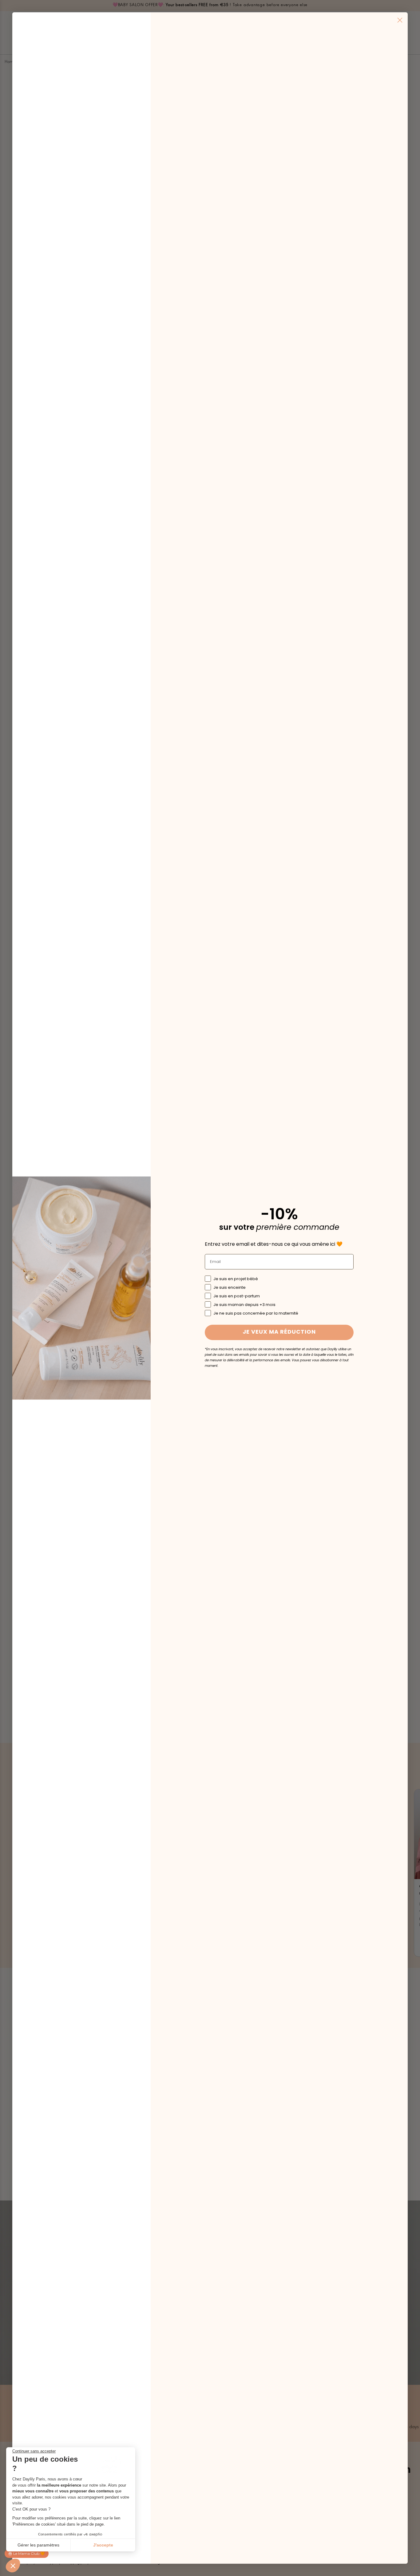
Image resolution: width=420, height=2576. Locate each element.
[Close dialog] (400, 20)
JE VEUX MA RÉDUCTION (279, 1332)
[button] (13, 2566)
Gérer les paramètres (38, 2545)
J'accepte (103, 2545)
